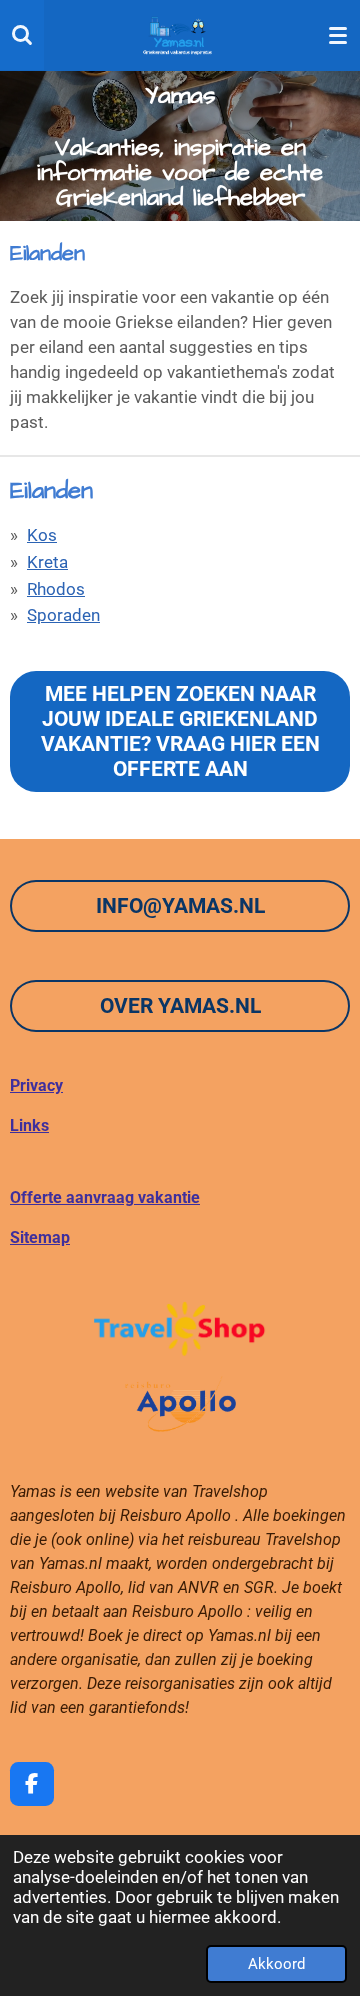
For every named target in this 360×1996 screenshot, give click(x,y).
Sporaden (63, 615)
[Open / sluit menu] (338, 35)
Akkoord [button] (276, 1964)
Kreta (47, 562)
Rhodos (56, 589)
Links (29, 1125)
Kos (42, 535)
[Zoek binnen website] (22, 35)
